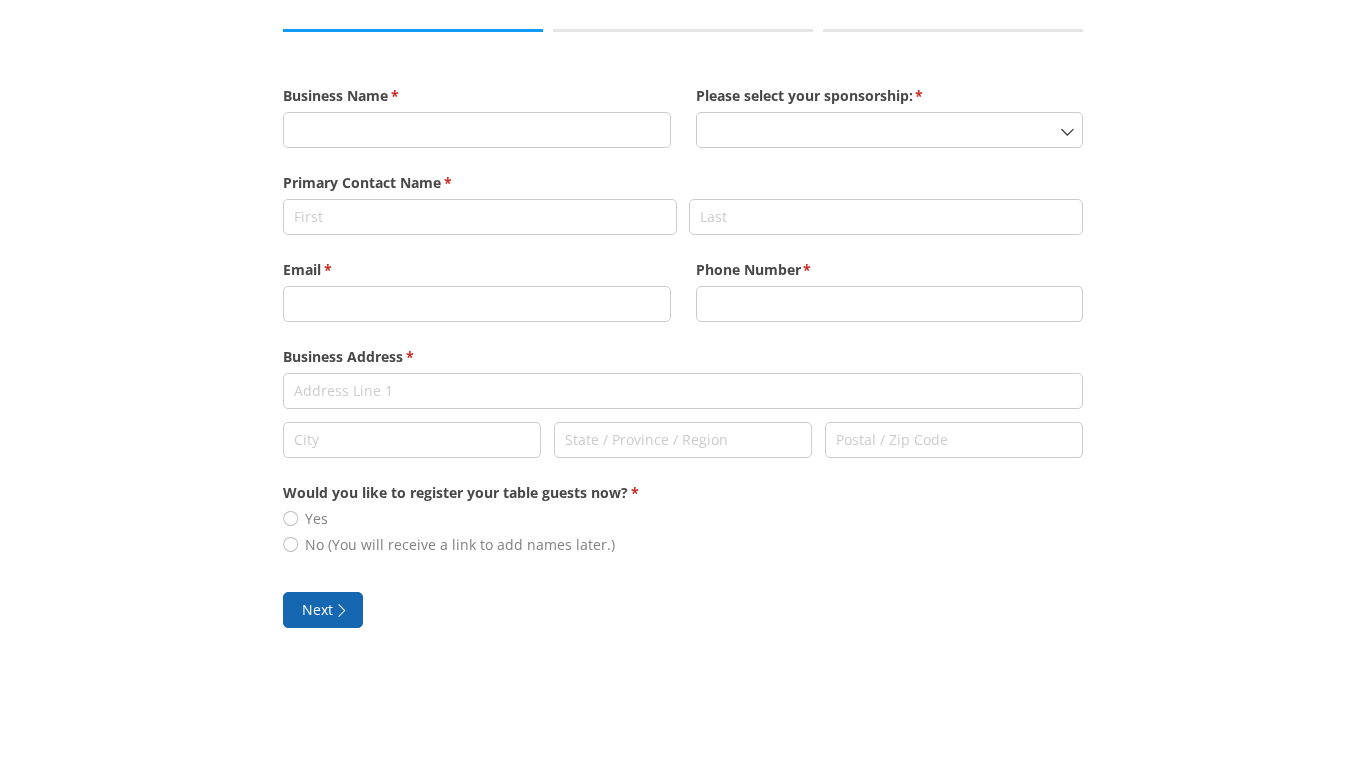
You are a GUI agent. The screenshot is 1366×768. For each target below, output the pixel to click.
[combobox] (890, 130)
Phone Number (783, 269)
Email (336, 269)
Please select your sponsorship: (839, 95)
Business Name (370, 95)
